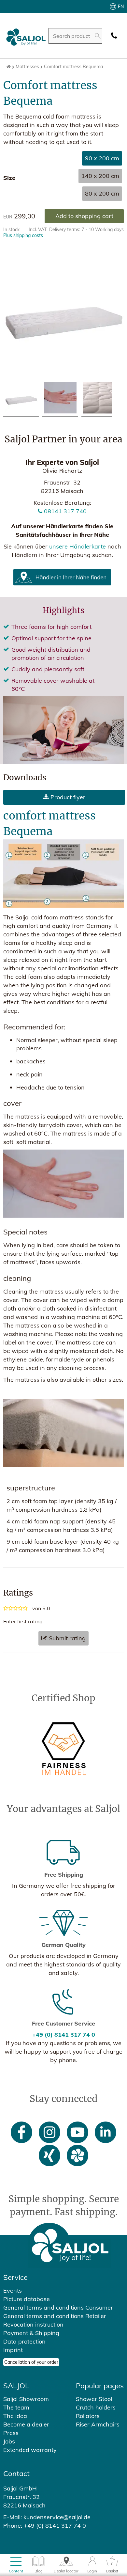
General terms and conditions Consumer (58, 2307)
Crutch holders (96, 2407)
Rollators (88, 2416)
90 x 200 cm (102, 158)
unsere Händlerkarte (78, 546)
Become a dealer (26, 2424)
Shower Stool (94, 2399)
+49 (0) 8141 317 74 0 (64, 2035)
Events (13, 2290)
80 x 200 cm (102, 193)
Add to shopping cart (84, 216)
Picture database (27, 2299)
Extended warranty (30, 2450)
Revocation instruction (33, 2324)
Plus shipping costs (23, 235)
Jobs (9, 2441)
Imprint (13, 2350)
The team (16, 2407)
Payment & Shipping (31, 2333)
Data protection (24, 2341)
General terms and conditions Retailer (55, 2316)
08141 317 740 (64, 511)
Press (11, 2433)
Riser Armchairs (98, 2424)
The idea (15, 2416)
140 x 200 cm (100, 176)
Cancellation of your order (31, 2362)
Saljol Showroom (26, 2399)
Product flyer (67, 797)
